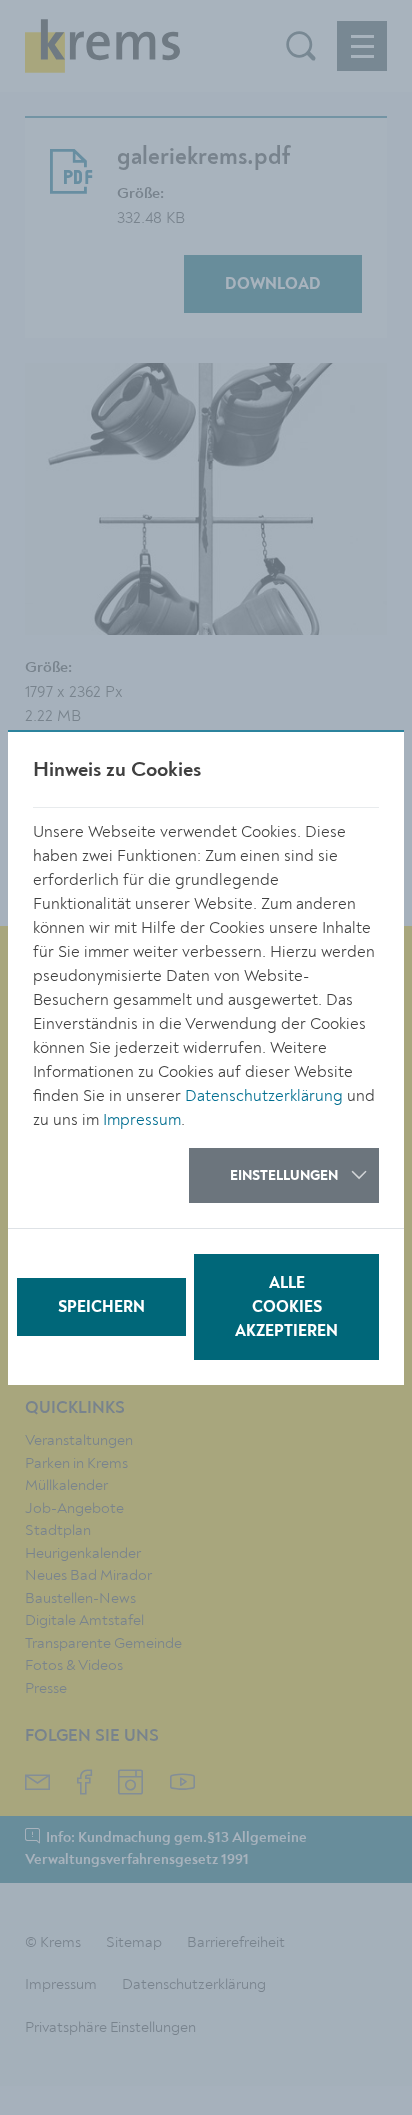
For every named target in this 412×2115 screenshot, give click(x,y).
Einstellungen (284, 1176)
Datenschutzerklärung (264, 1096)
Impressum (142, 1120)
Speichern (101, 1308)
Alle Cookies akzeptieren (286, 1308)
